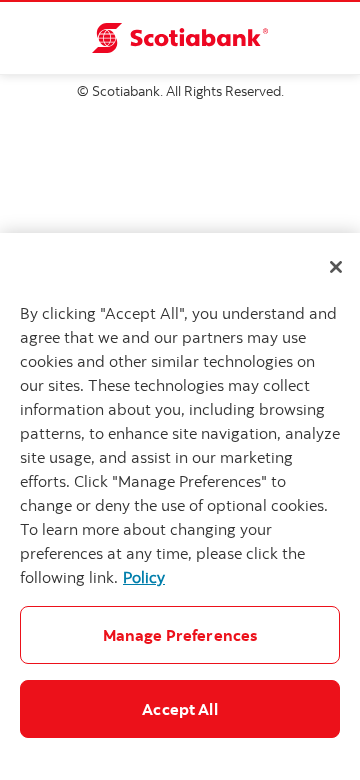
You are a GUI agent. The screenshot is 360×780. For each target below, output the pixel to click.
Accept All (180, 709)
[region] (180, 506)
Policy (144, 577)
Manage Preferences (180, 635)
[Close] (336, 267)
